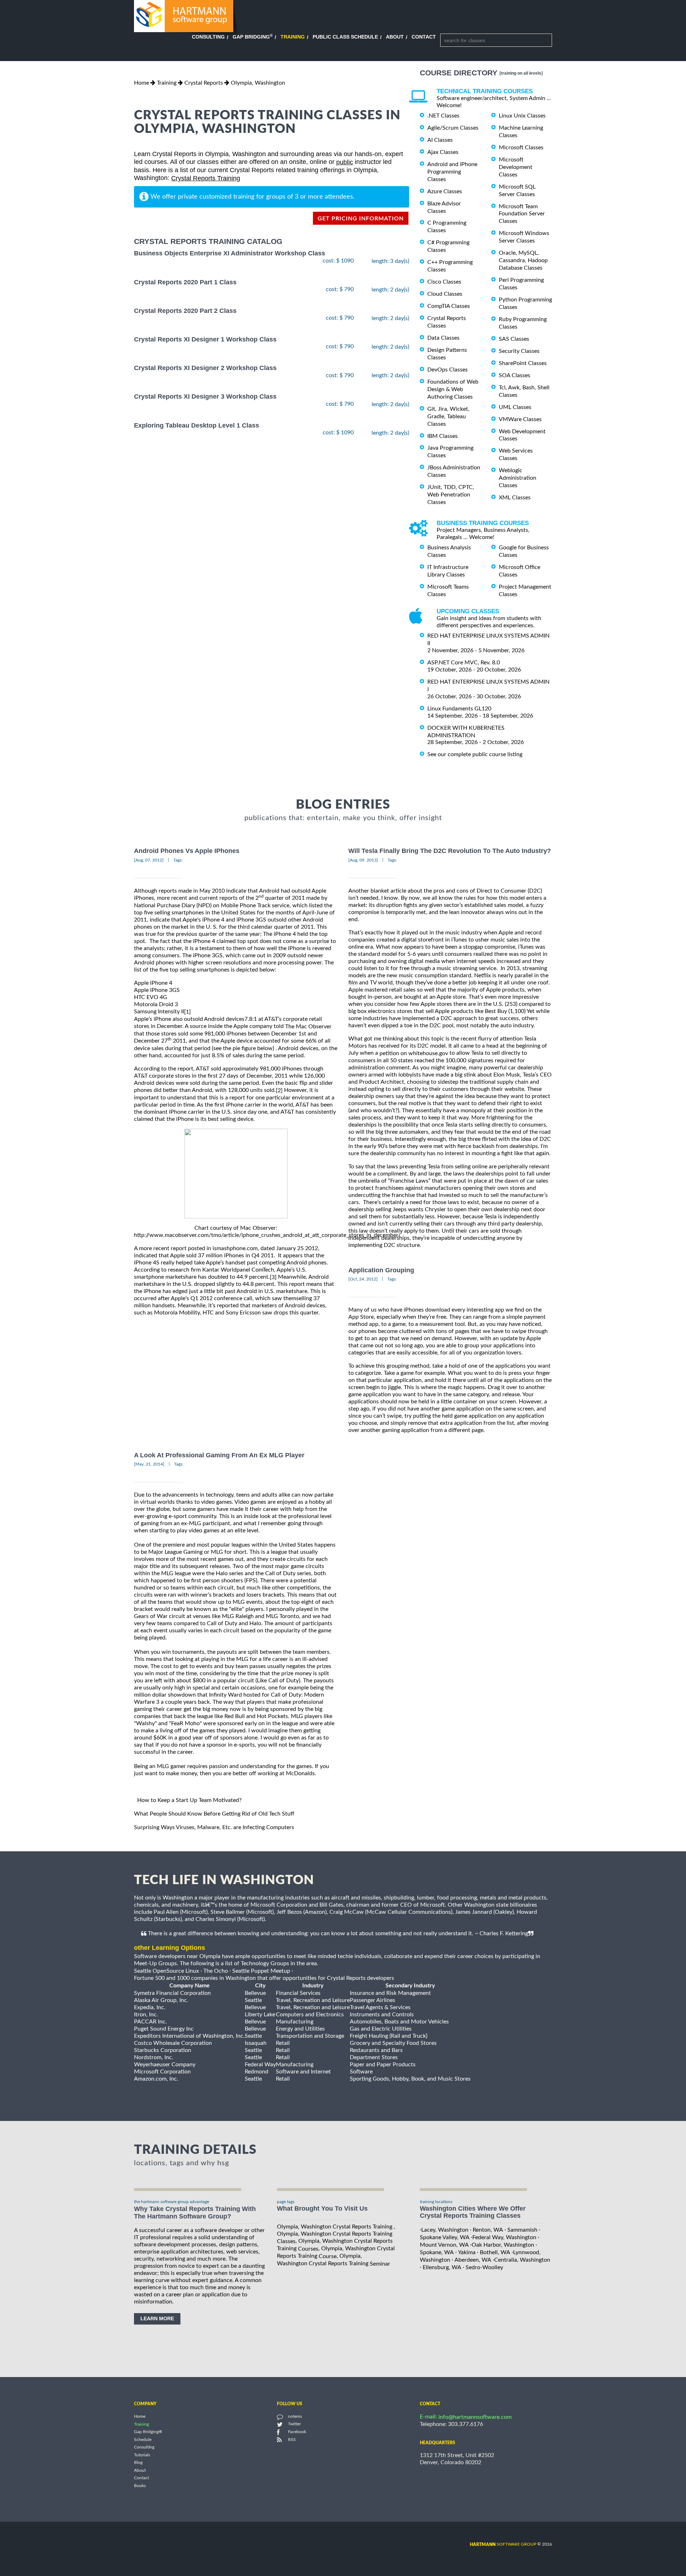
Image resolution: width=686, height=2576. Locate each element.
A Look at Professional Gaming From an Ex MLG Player (219, 1455)
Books (140, 2486)
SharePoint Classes (523, 363)
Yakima (467, 2252)
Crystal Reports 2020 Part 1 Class (185, 282)
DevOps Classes (448, 370)
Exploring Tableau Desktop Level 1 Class (197, 425)
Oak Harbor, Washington (503, 2245)
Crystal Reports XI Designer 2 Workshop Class (205, 368)
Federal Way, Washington (504, 2237)
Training (293, 37)
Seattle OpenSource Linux (166, 1971)
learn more (157, 2318)
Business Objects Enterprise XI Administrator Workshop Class (230, 254)
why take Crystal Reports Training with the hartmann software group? (195, 2213)
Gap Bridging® (148, 2432)
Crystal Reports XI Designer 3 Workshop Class (205, 397)
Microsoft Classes (521, 148)
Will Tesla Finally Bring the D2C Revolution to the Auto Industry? (450, 851)
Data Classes (443, 338)
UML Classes (515, 407)
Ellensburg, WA (442, 2267)
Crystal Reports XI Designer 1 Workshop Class (205, 339)
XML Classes (515, 498)
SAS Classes (514, 339)
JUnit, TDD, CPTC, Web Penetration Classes (451, 495)
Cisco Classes (444, 282)
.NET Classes (443, 116)
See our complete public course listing (475, 754)
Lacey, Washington (445, 2230)
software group (503, 2544)
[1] (187, 1012)
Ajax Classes (443, 152)
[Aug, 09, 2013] (363, 860)
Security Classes (519, 351)
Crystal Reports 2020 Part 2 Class (185, 311)
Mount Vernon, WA (444, 2245)
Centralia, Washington (522, 2260)
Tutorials (142, 2455)
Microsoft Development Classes (516, 167)
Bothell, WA (495, 2252)
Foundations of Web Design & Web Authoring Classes (453, 389)
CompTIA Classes (449, 306)
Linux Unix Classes (522, 116)
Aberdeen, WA (473, 2260)
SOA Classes (514, 375)
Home (141, 83)
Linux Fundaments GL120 (459, 709)
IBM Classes (443, 436)
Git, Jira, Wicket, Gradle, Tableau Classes (448, 416)
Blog (138, 2463)
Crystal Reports (204, 83)
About (395, 37)
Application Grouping (381, 1270)
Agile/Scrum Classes (453, 128)
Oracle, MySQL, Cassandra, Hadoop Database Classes (523, 260)
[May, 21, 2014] (149, 1464)
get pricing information (361, 219)
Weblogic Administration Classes (518, 478)
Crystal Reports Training (206, 178)
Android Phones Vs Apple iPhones (187, 851)
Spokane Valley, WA (445, 2237)
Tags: (178, 860)
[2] (279, 1090)
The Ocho (216, 1971)
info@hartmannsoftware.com (475, 2417)
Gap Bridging (253, 37)
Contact (424, 37)
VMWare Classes (520, 419)
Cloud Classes (445, 294)
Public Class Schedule (345, 37)
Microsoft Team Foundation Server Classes (522, 214)
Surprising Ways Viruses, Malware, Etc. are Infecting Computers (214, 1827)
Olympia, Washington (258, 83)
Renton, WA (488, 2230)
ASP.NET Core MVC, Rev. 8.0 (464, 663)
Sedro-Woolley (484, 2267)
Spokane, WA (437, 2252)
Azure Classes (445, 191)
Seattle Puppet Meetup (261, 1971)
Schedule (143, 2440)
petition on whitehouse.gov (414, 1053)
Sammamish (522, 2230)
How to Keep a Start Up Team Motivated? (189, 1800)
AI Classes (440, 140)
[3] (273, 1277)
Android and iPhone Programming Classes (452, 172)
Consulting (208, 37)
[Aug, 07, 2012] (149, 860)
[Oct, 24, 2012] (363, 1279)
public (345, 162)
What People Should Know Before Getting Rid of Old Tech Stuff (214, 1814)
